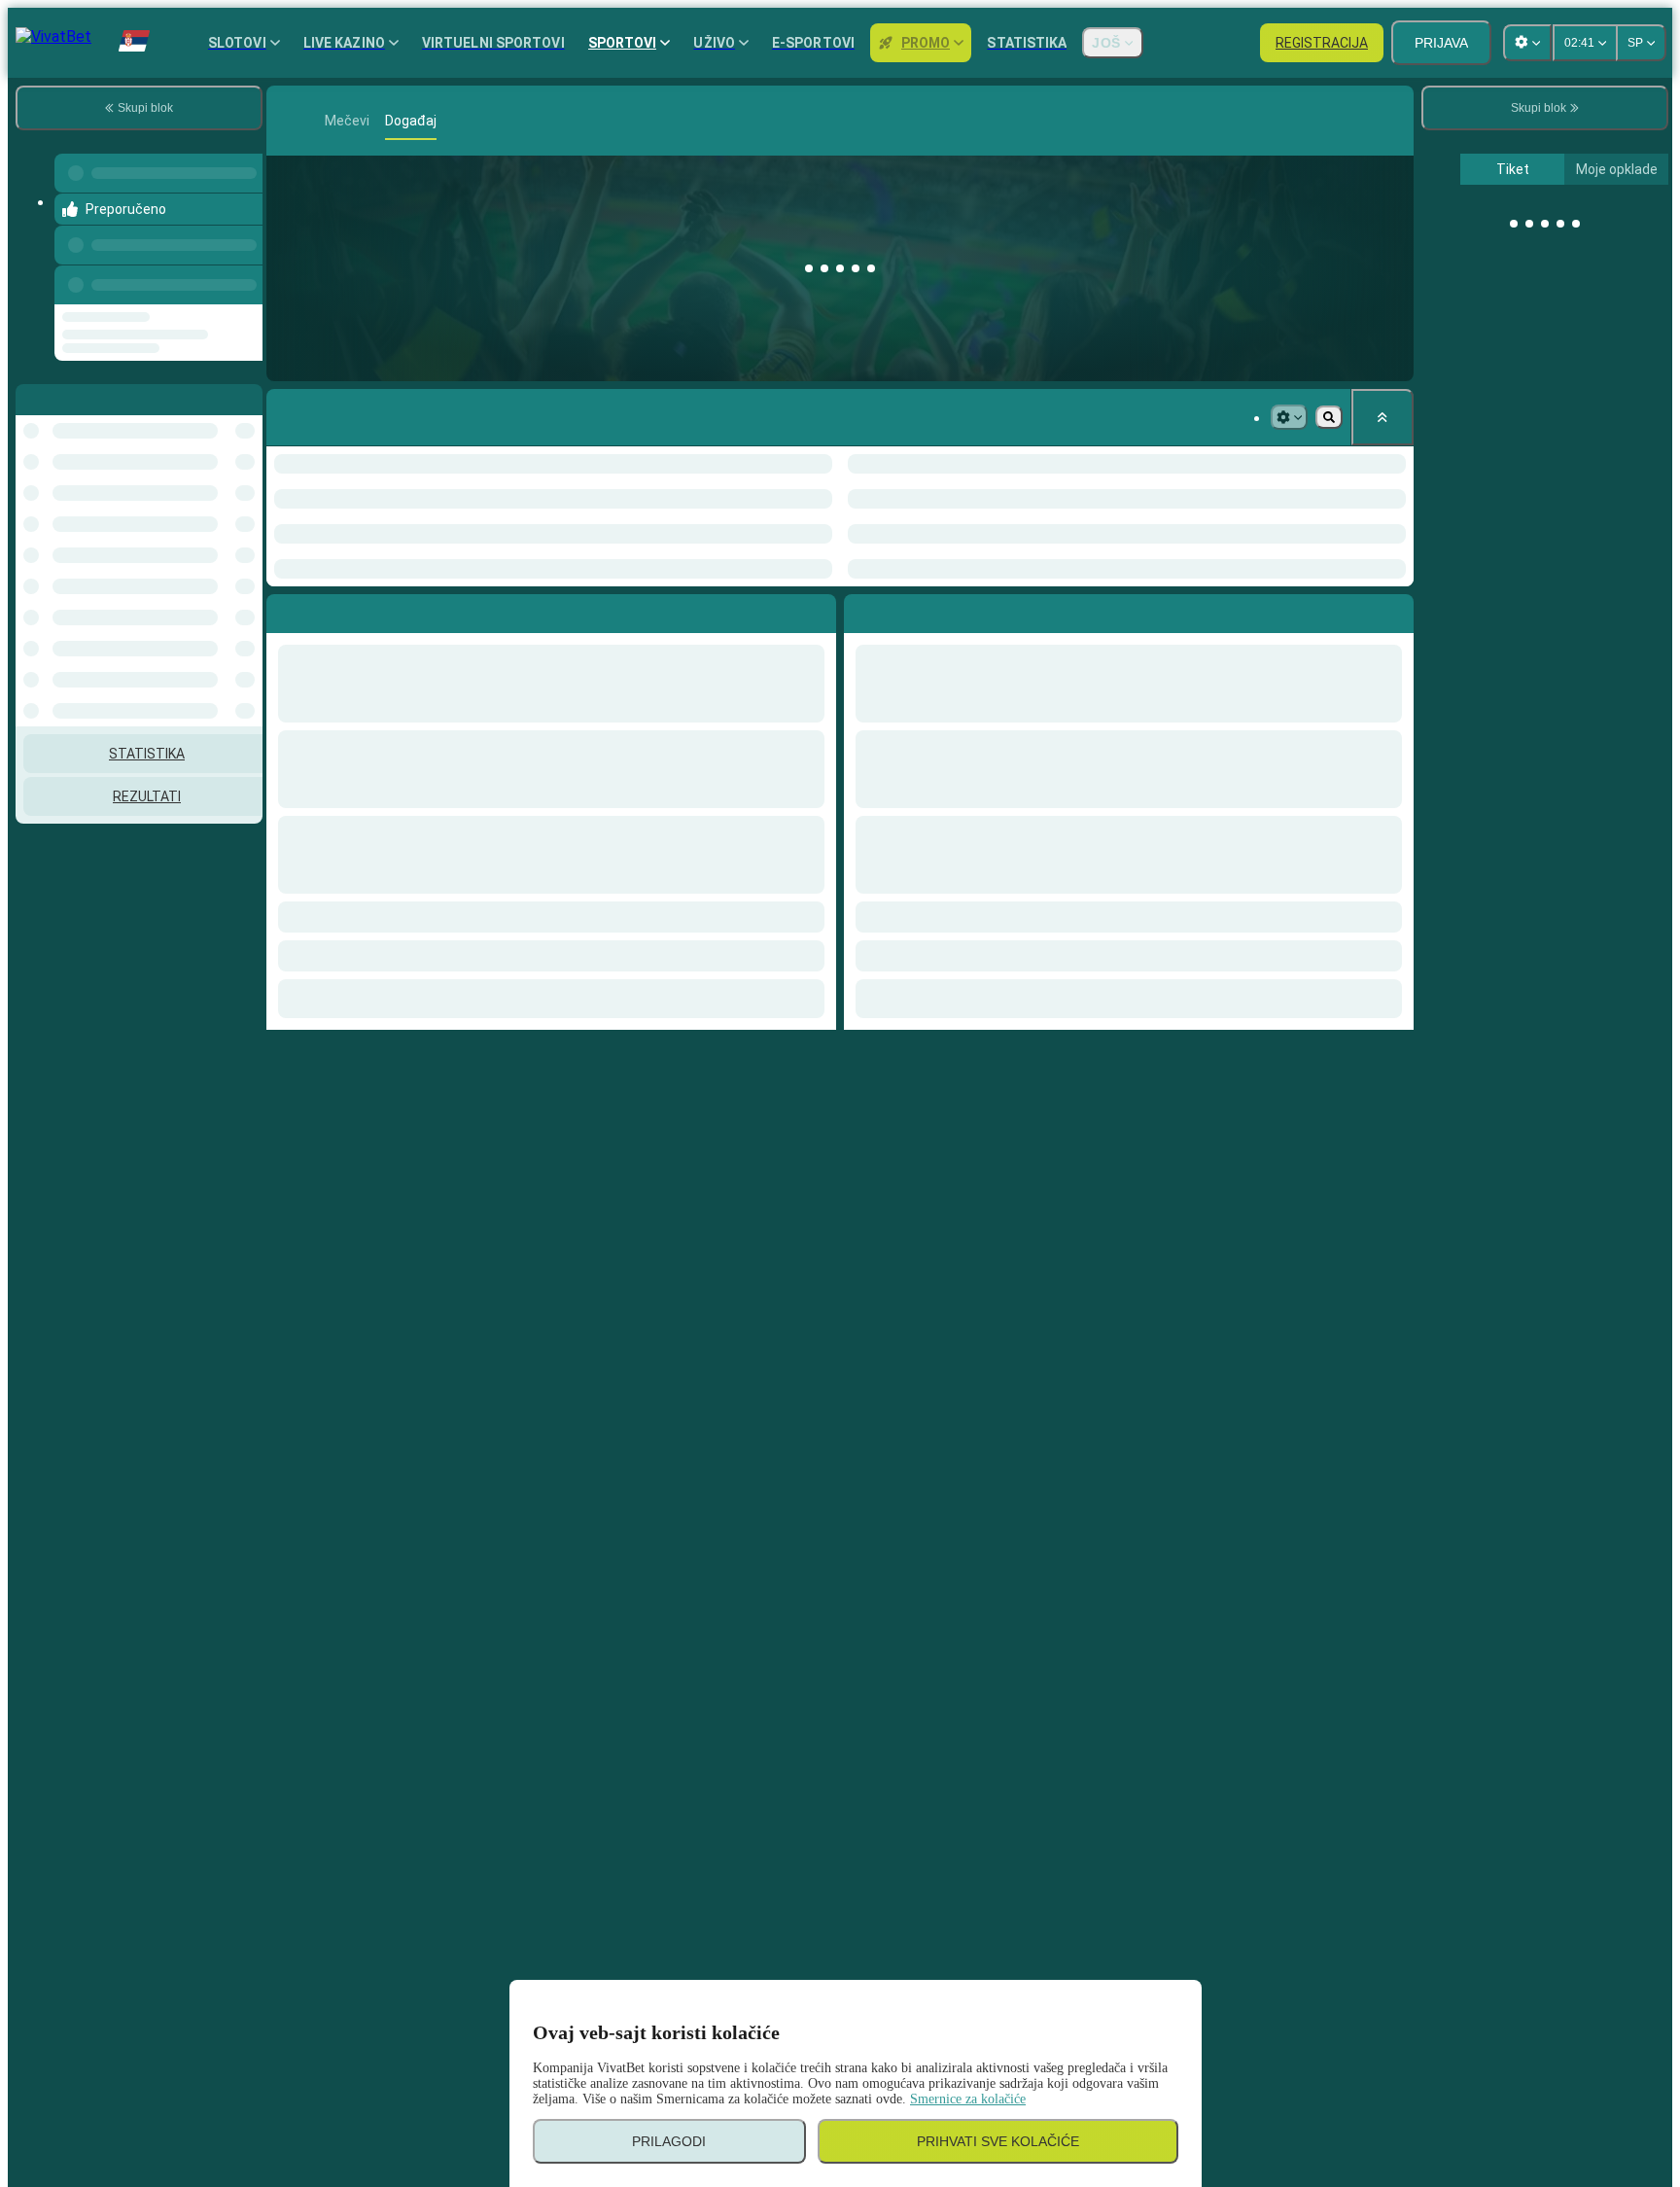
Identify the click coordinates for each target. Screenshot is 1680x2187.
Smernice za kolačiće (968, 2099)
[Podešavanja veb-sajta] (1527, 43)
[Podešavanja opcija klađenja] (1289, 417)
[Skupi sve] (1382, 417)
